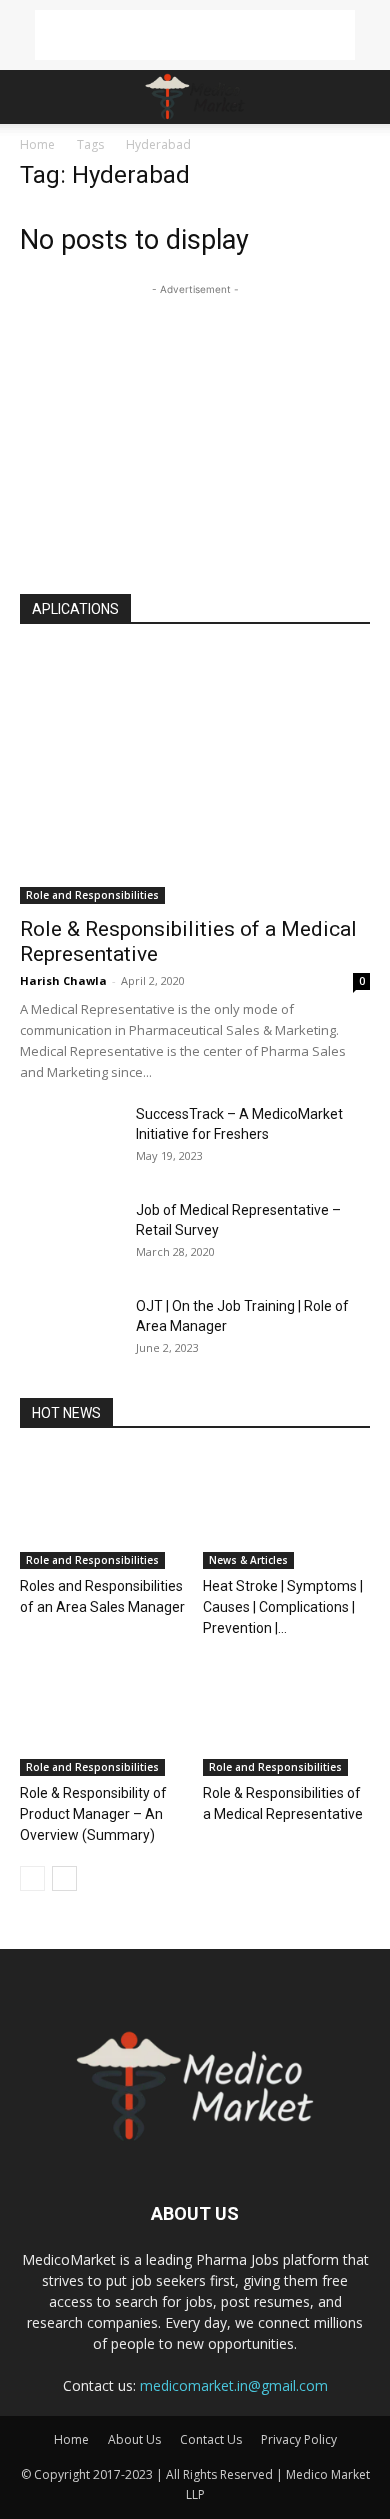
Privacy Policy (299, 2439)
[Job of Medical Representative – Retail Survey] (70, 1235)
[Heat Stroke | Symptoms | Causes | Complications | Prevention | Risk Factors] (287, 1511)
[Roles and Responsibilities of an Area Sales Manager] (104, 1511)
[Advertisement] (195, 35)
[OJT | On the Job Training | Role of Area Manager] (70, 1331)
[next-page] (64, 1878)
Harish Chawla (63, 980)
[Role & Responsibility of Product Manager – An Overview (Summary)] (104, 1718)
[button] (34, 97)
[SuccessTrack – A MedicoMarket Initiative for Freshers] (70, 1139)
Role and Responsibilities (92, 895)
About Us (134, 2439)
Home (37, 144)
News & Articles (248, 1560)
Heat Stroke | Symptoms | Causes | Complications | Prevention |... (283, 1607)
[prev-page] (32, 1878)
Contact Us (211, 2439)
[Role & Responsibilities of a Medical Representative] (195, 777)
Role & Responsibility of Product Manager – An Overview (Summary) (93, 1814)
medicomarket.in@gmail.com (234, 2385)
